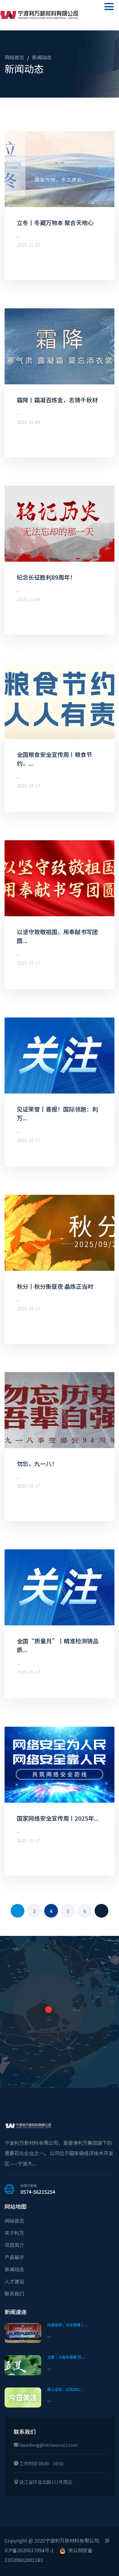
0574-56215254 (38, 2192)
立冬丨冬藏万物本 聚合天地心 (55, 222)
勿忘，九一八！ (37, 1463)
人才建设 (14, 2281)
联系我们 (14, 2293)
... (49, 2335)
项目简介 (14, 2245)
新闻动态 (42, 58)
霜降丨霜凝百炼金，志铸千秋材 (57, 400)
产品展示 (14, 2257)
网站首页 (14, 58)
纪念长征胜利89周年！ (46, 577)
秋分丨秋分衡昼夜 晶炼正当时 (55, 1286)
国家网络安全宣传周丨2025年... (58, 1818)
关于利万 (14, 2233)
